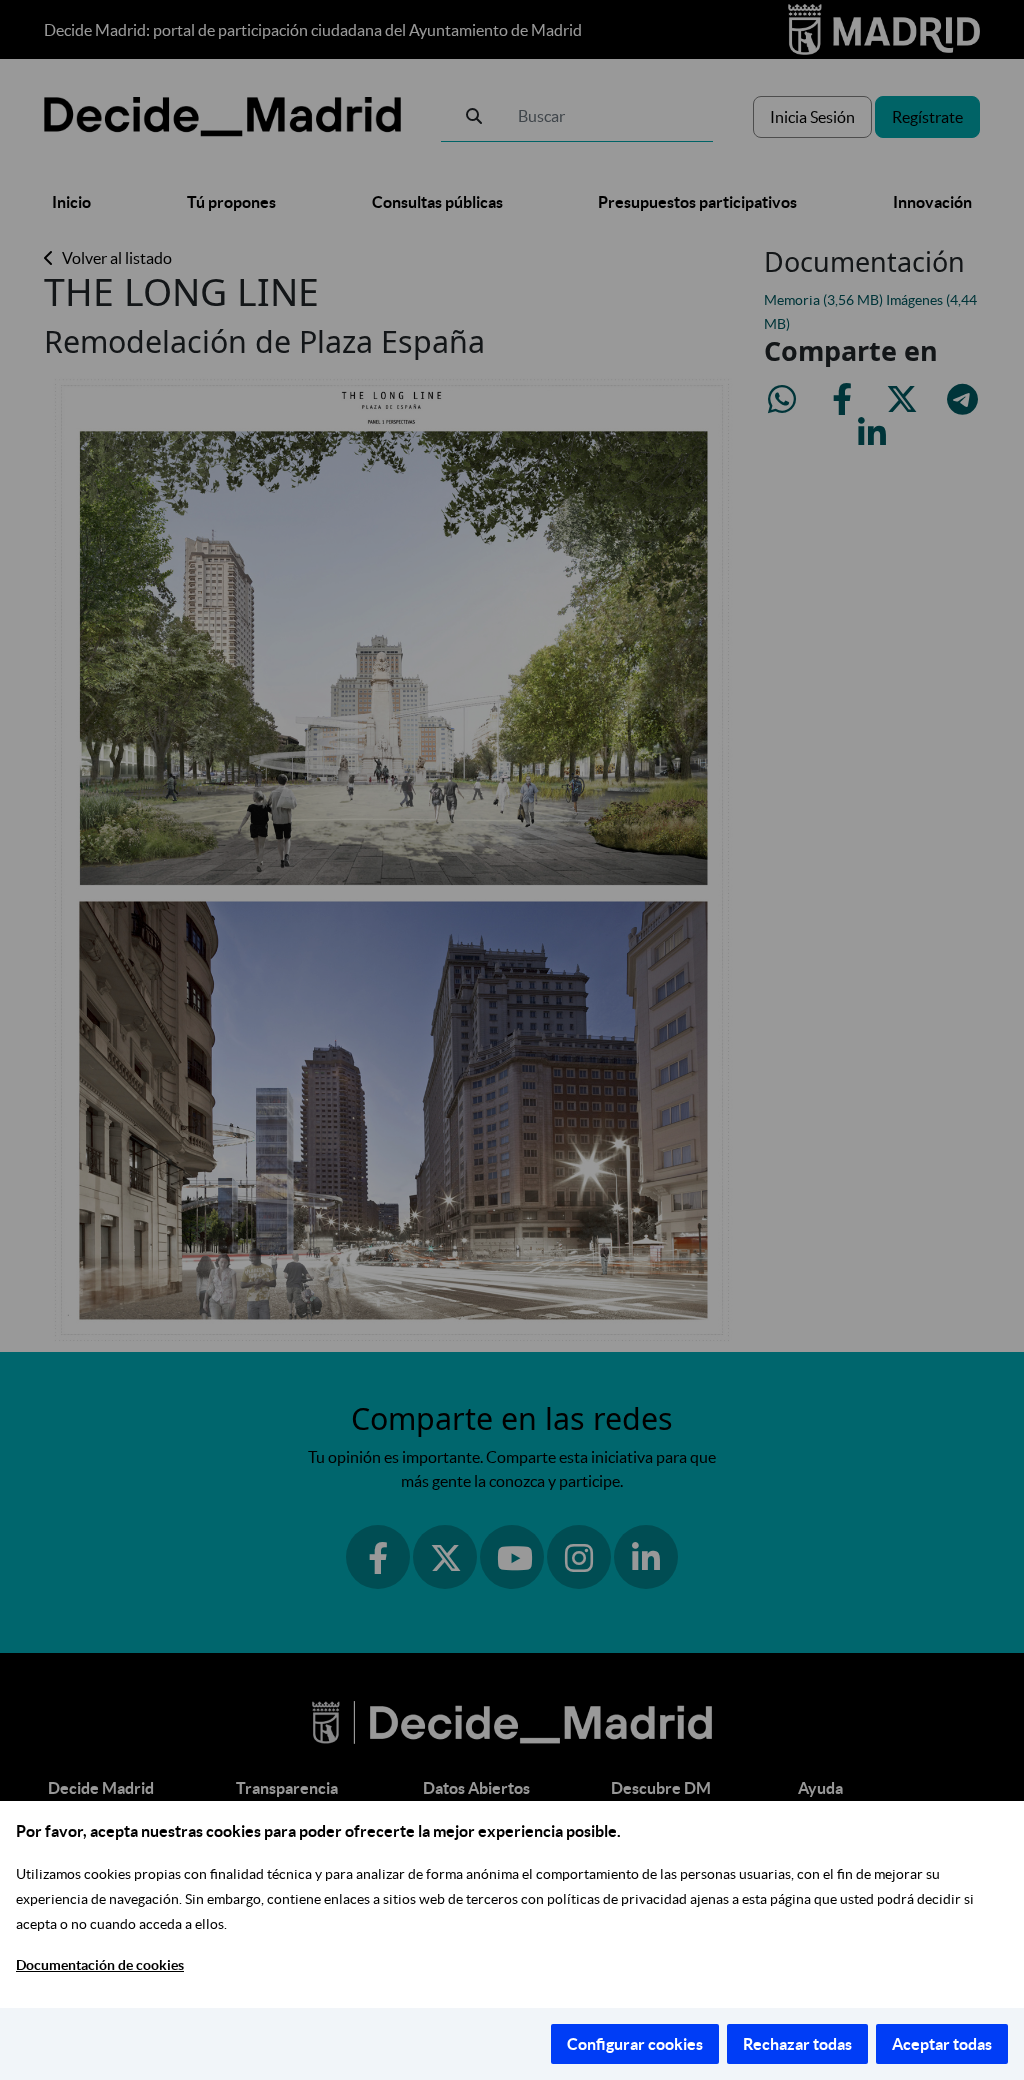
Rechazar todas (797, 2044)
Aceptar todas (942, 2044)
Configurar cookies (635, 2044)
